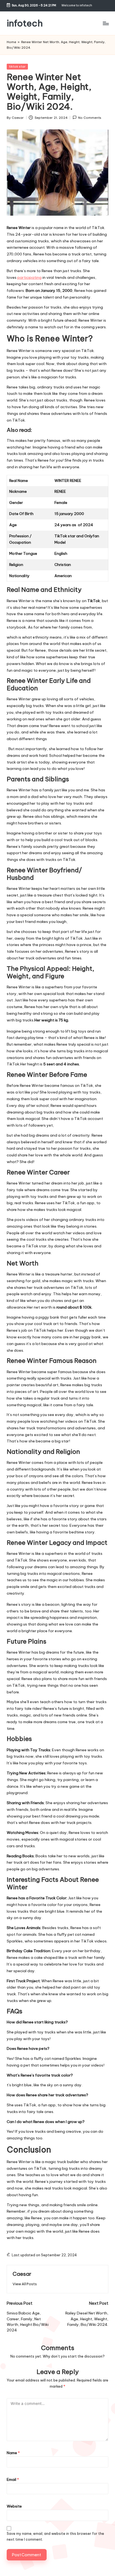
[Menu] (106, 23)
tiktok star (17, 67)
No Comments (90, 118)
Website (14, 2506)
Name (13, 2453)
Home (11, 42)
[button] (25, 2284)
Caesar (22, 2274)
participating (29, 277)
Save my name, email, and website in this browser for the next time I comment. (55, 2536)
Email (13, 2479)
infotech (25, 23)
